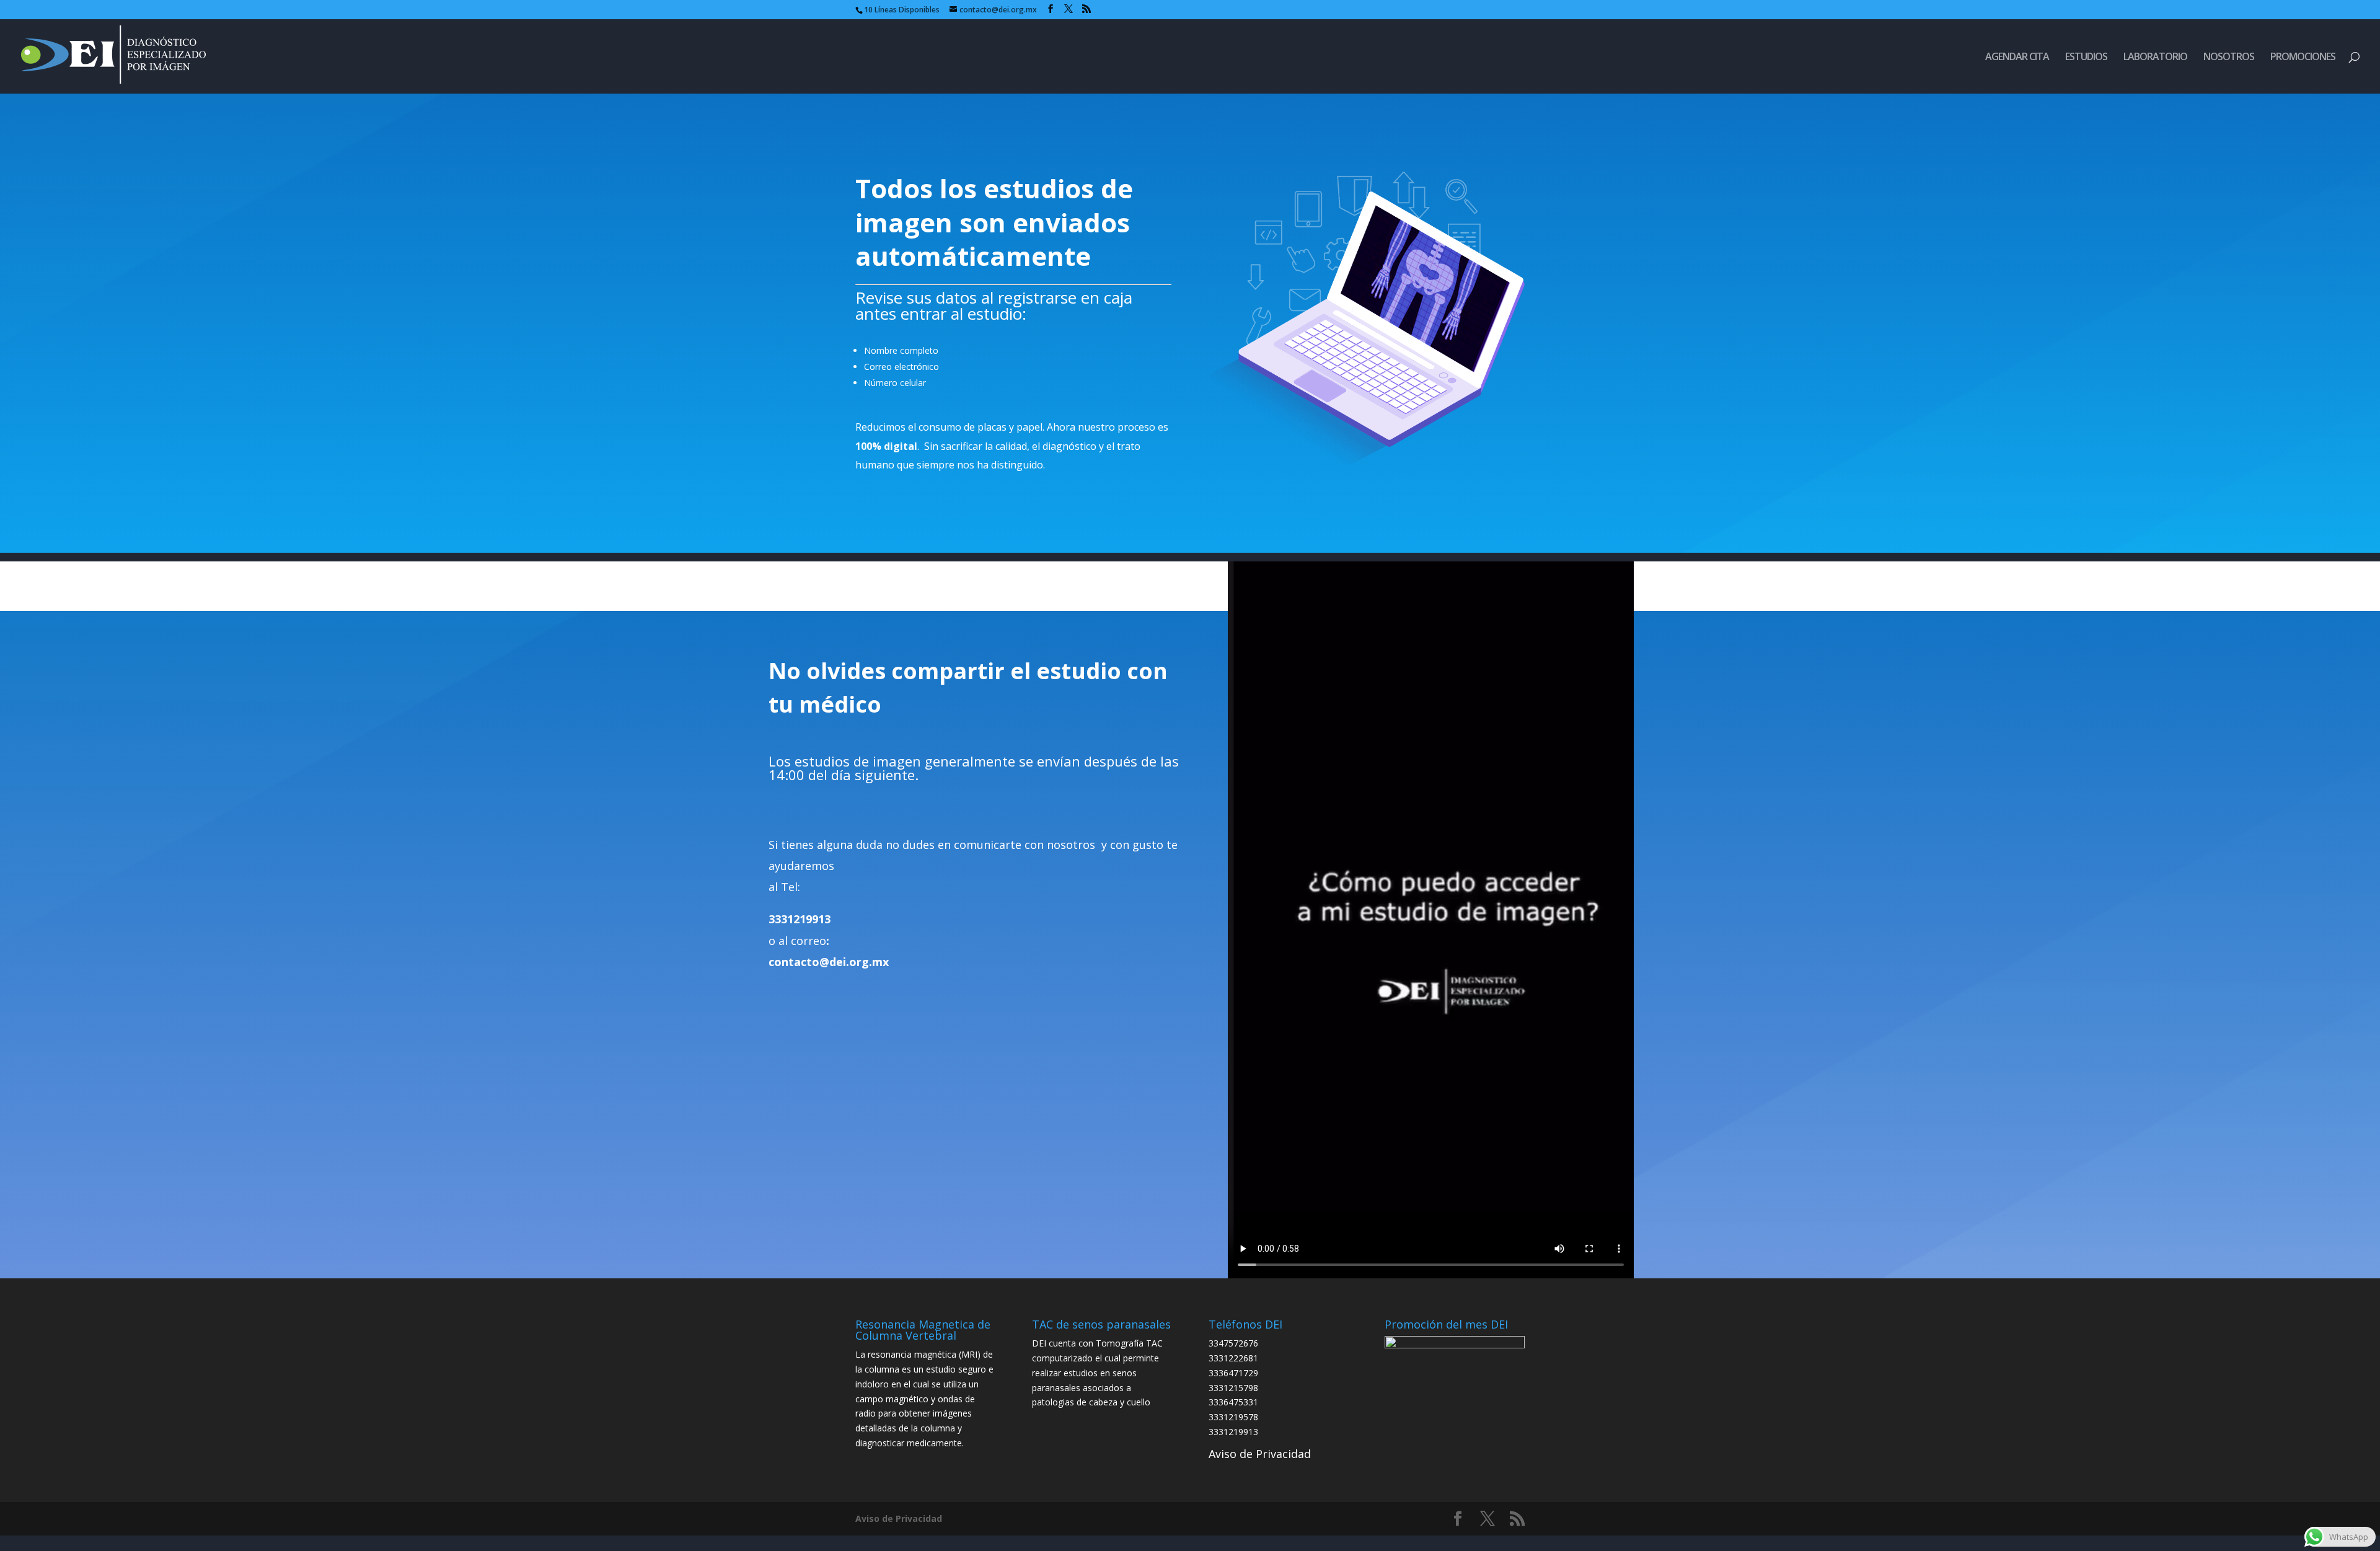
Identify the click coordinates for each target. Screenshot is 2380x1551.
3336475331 (1233, 1402)
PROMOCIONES (2303, 58)
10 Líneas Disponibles (902, 10)
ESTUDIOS (2086, 58)
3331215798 (1233, 1388)
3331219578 (1233, 1417)
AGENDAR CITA (2017, 58)
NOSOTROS (2229, 58)
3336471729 (1233, 1373)
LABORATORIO (2155, 58)
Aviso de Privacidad (1260, 1454)
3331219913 (1233, 1432)
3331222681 (1233, 1358)
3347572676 (1233, 1343)
